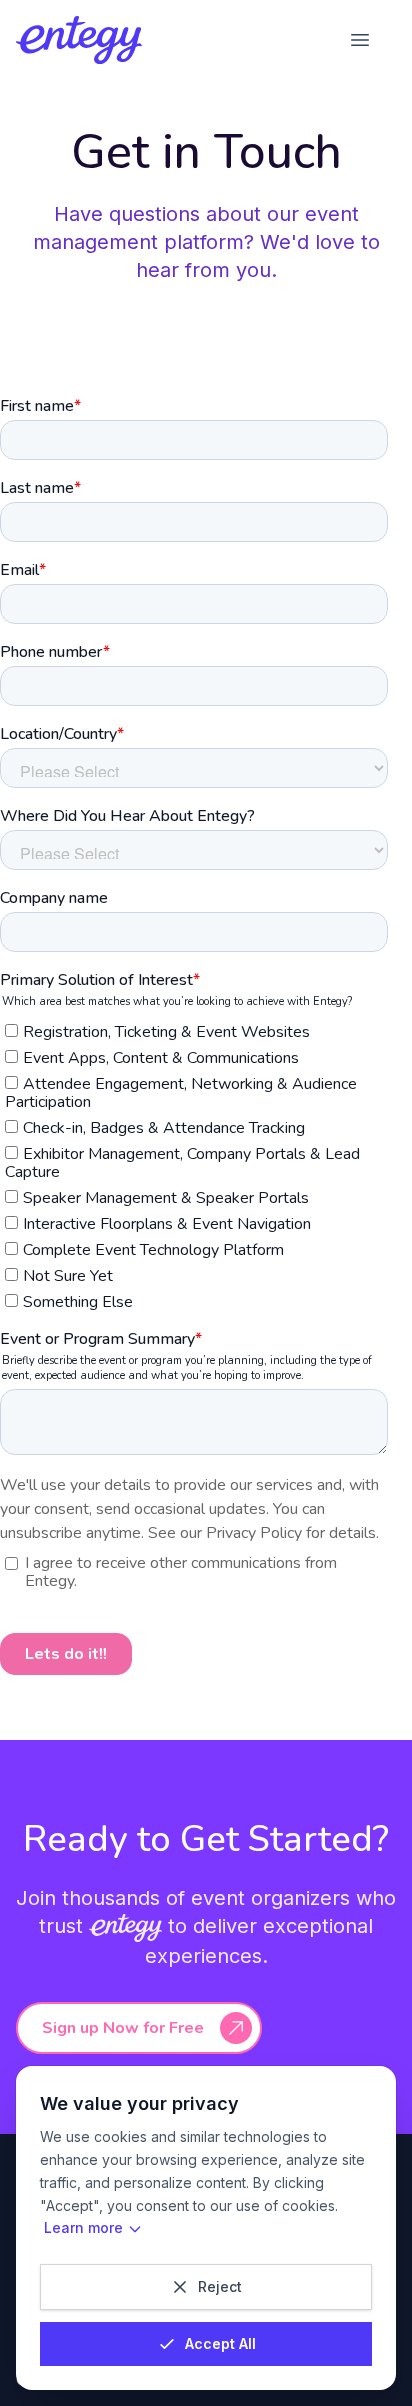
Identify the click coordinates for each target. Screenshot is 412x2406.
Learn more (83, 2227)
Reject (220, 2286)
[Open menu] (360, 40)
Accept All (220, 2343)
